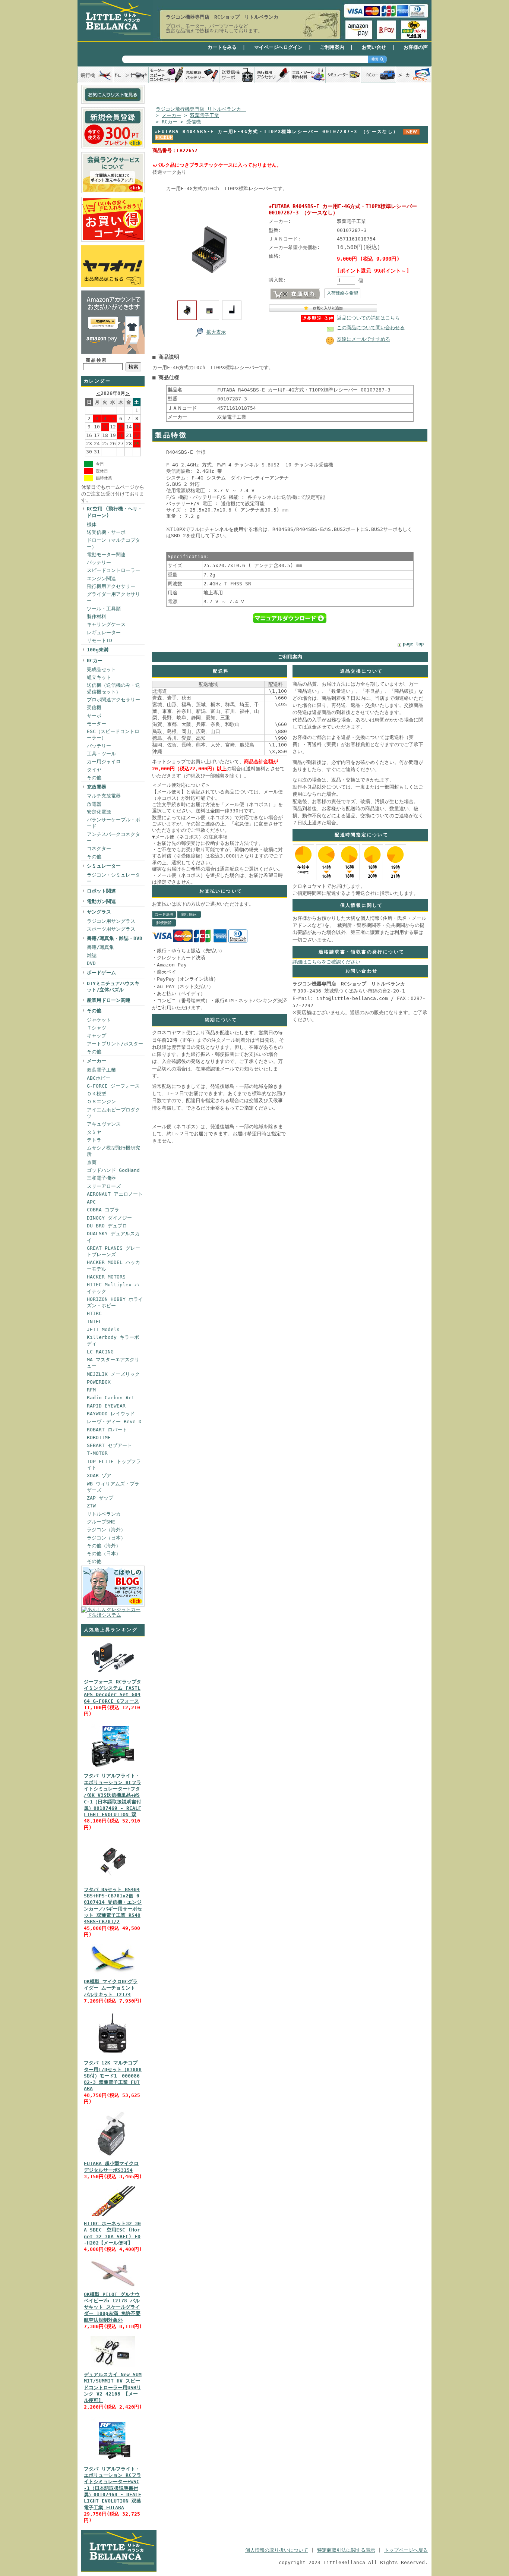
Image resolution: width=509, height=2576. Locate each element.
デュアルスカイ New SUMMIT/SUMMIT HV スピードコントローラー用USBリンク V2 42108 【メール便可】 (113, 2387)
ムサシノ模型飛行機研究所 (113, 1151)
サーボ (94, 716)
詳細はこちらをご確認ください (326, 962)
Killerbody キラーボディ (113, 1340)
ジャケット (99, 1020)
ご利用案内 (332, 47)
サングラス (99, 912)
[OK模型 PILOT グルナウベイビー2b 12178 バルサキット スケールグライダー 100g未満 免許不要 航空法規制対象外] (113, 2287)
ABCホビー (99, 1078)
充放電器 (97, 787)
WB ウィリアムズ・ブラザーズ (113, 1487)
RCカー (95, 660)
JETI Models (103, 1329)
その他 (94, 778)
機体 (92, 524)
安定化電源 (99, 812)
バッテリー (99, 562)
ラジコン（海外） (106, 1530)
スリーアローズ (104, 1186)
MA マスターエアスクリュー (113, 1363)
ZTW (91, 1506)
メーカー (97, 1061)
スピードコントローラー (113, 570)
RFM (91, 1390)
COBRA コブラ (103, 1210)
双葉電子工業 (101, 1070)
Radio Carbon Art (111, 1398)
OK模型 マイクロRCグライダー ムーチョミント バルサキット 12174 (111, 1988)
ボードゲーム (101, 973)
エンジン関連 (101, 578)
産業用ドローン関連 (109, 1000)
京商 (92, 1162)
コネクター (99, 848)
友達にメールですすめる (363, 339)
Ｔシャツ (97, 1028)
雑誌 (92, 955)
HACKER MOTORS (106, 1277)
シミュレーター (104, 866)
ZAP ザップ (100, 1498)
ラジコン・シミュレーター (113, 878)
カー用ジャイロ (104, 762)
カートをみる (222, 47)
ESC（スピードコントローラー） (113, 735)
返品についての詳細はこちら (368, 318)
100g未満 (98, 650)
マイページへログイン (278, 47)
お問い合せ (374, 47)
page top (413, 644)
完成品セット (101, 669)
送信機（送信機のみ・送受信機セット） (113, 688)
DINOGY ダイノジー (109, 1218)
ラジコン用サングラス (111, 921)
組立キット (99, 677)
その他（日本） (104, 1553)
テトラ (94, 1140)
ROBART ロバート (107, 1430)
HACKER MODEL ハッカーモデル (113, 1265)
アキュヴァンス (104, 1124)
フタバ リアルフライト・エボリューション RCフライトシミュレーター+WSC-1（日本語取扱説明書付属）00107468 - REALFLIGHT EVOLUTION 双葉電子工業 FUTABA (113, 2488)
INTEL (94, 1322)
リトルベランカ (104, 1514)
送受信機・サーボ (106, 532)
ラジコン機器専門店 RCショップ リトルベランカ (222, 17)
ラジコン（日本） (106, 1538)
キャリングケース (106, 624)
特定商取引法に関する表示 (346, 2550)
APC (91, 1202)
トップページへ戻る (406, 2550)
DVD (91, 963)
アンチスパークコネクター (113, 837)
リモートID (99, 640)
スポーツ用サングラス (111, 929)
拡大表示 (216, 332)
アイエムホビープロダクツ (113, 1113)
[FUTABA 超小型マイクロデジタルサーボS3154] (113, 2156)
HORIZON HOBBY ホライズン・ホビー (115, 1302)
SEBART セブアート (109, 1445)
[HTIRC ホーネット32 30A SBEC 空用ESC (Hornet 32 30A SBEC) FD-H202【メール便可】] (113, 2216)
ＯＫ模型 (97, 1094)
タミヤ (94, 1132)
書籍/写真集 (100, 947)
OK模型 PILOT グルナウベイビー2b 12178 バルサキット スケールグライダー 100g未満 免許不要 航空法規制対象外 (112, 2307)
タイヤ (94, 770)
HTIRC (94, 1313)
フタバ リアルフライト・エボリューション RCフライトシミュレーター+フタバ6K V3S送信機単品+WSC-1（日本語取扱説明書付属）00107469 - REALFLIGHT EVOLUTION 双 (113, 1795)
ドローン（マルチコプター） (113, 543)
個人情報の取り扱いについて (277, 2550)
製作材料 (97, 617)
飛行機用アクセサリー (111, 586)
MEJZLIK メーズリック (113, 1374)
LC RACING (100, 1352)
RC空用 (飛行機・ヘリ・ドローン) (115, 512)
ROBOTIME (99, 1438)
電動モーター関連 (106, 555)
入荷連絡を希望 (342, 293)
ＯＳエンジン (101, 1102)
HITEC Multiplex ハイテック (113, 1288)
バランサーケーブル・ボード (113, 823)
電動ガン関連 (101, 901)
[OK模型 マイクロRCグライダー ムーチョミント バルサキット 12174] (113, 1974)
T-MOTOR (97, 1453)
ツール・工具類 (104, 609)
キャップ (97, 1036)
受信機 (94, 707)
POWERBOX (99, 1382)
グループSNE (101, 1522)
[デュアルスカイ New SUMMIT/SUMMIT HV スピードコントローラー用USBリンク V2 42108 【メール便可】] (113, 2367)
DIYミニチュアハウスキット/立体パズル (113, 987)
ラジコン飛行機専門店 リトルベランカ (201, 109)
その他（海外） (104, 1546)
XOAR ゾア (99, 1476)
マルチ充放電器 (104, 796)
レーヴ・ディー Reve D (114, 1421)
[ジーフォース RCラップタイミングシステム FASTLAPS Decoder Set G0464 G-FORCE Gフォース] (113, 1675)
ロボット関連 (101, 891)
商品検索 (97, 360)
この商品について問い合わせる (371, 328)
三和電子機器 (101, 1178)
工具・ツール (101, 754)
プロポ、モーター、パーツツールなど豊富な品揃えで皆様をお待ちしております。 (214, 28)
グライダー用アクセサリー (113, 597)
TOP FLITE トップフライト (114, 1465)
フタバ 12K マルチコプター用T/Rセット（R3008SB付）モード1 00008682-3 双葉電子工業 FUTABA (113, 2076)
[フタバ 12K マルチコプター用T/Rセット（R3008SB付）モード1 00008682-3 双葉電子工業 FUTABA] (113, 2056)
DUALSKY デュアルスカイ (113, 1237)
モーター (97, 724)
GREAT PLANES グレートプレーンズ (113, 1251)
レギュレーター (104, 633)
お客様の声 (416, 47)
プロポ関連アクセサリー (113, 700)
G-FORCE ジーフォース (113, 1086)
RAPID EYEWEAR (106, 1406)
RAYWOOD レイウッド (111, 1414)
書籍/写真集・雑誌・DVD (115, 938)
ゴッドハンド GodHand (113, 1170)
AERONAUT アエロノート (115, 1194)
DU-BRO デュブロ (107, 1226)
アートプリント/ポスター (115, 1044)
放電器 (94, 804)
